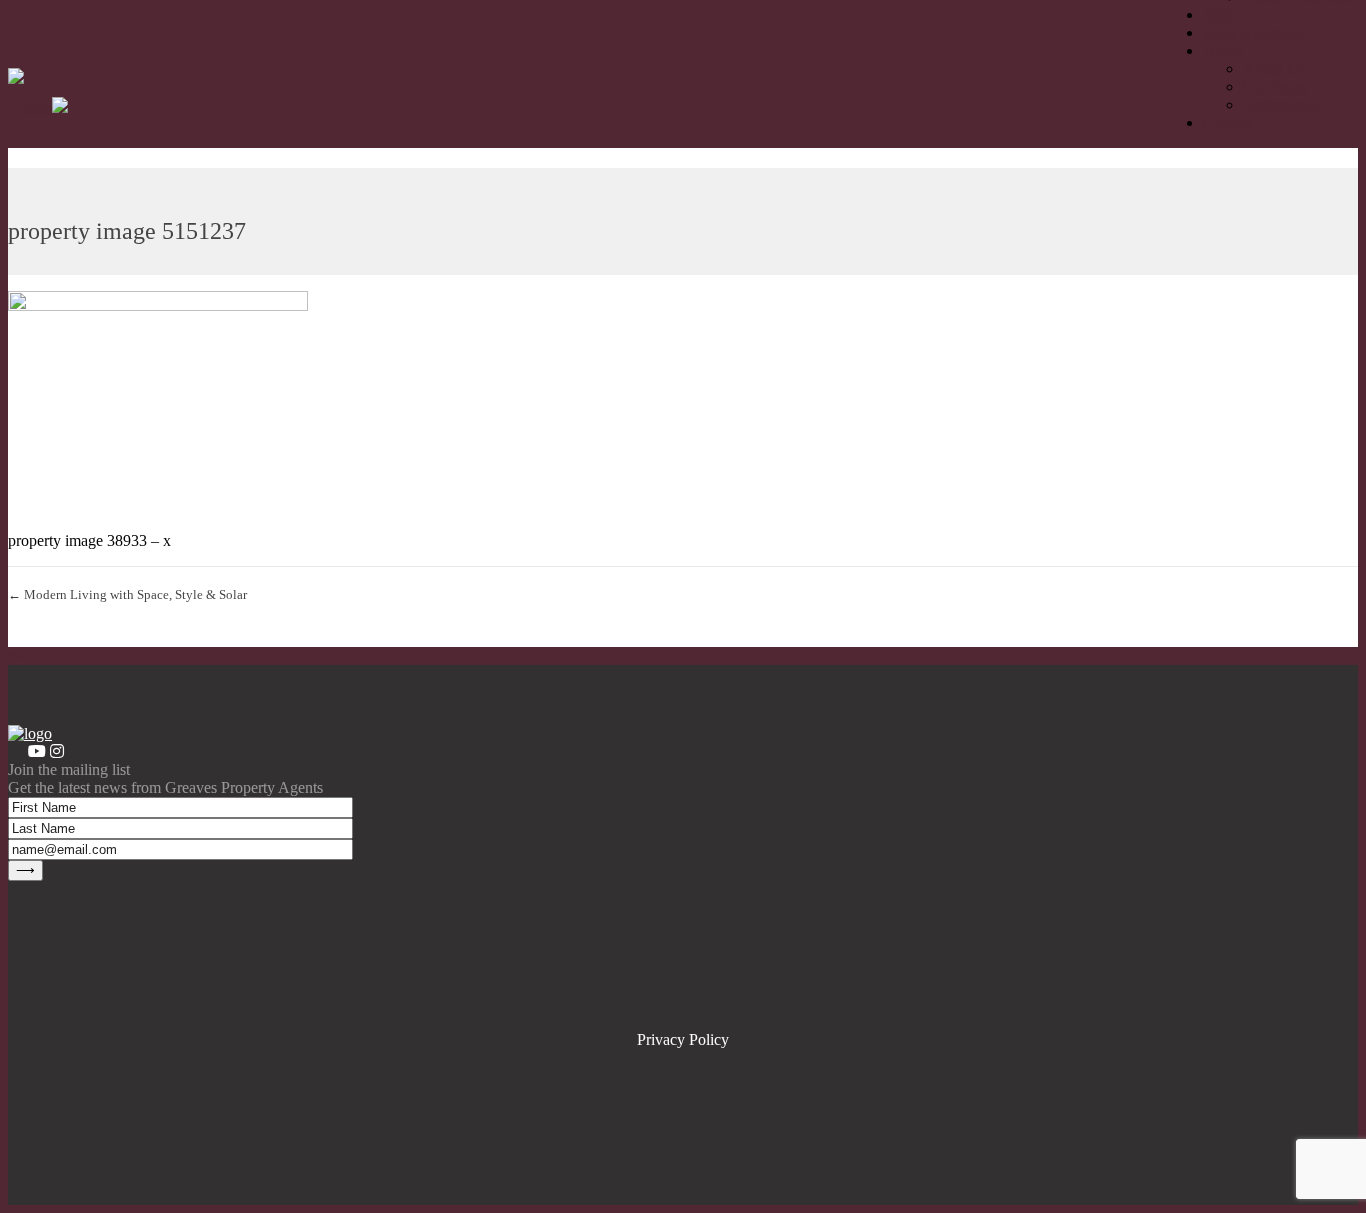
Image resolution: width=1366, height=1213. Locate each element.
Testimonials (1282, 104)
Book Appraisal (1252, 32)
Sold (1217, 14)
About (1223, 50)
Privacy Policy (683, 1039)
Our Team (1275, 86)
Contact (1227, 122)
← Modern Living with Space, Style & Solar (127, 594)
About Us (1274, 68)
